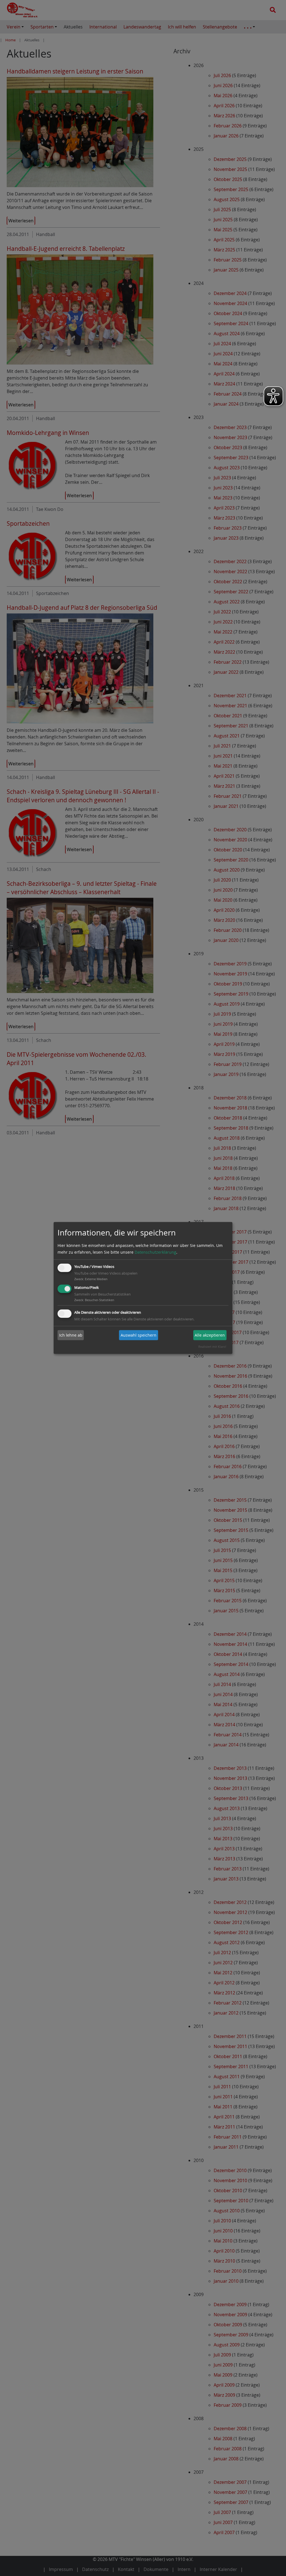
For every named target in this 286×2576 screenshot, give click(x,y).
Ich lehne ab (71, 1335)
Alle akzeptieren (210, 1335)
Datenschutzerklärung (155, 1252)
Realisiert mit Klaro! (212, 1347)
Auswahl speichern (139, 1335)
